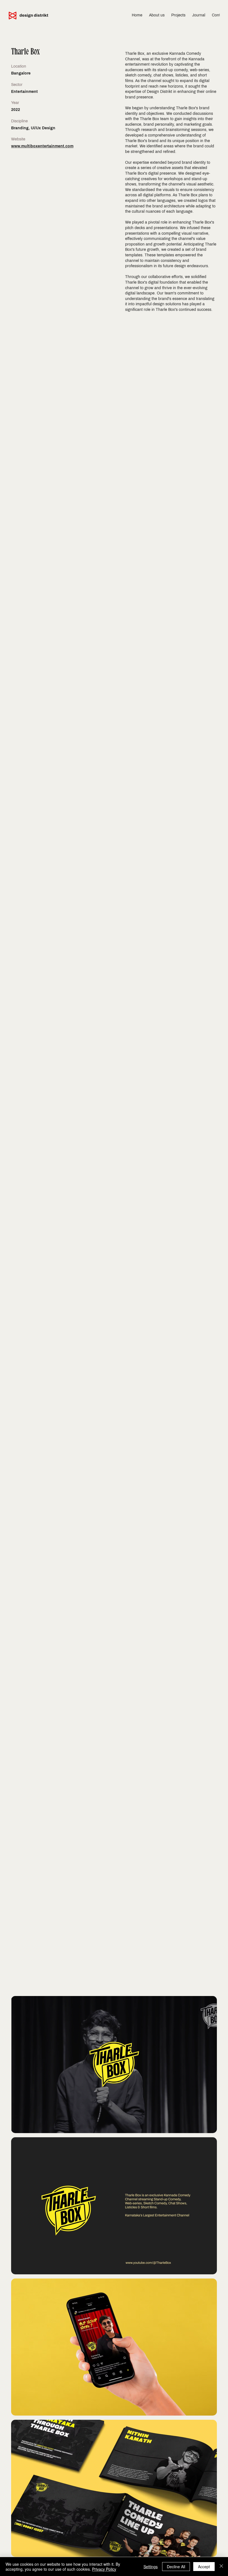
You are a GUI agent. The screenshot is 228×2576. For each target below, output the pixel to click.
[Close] (221, 2567)
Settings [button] (151, 2567)
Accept (204, 2567)
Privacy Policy (104, 2569)
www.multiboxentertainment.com (42, 146)
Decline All (176, 2567)
